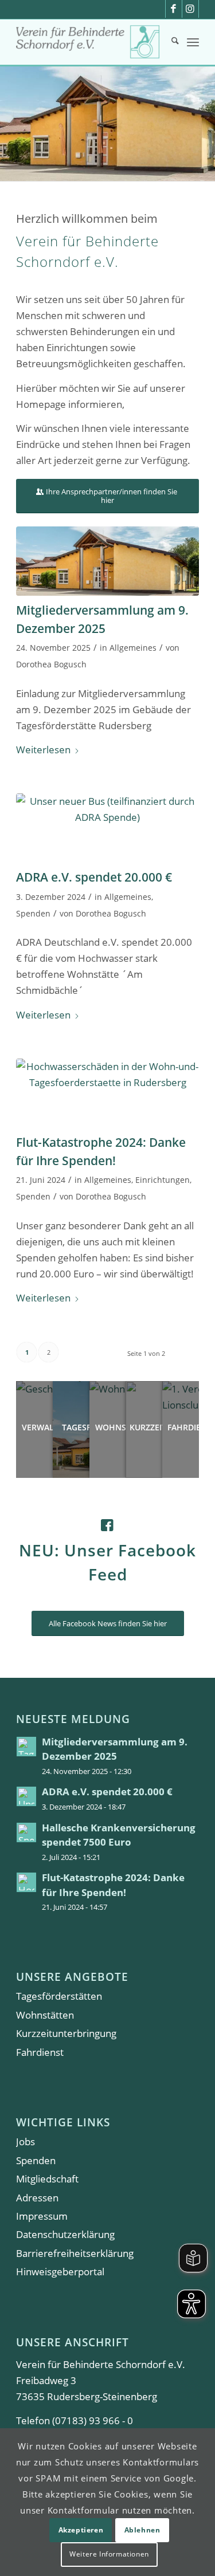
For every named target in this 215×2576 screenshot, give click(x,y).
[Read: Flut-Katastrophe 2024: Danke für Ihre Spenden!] (26, 1882)
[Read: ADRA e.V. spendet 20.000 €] (26, 1796)
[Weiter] (205, 124)
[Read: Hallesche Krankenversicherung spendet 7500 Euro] (26, 1832)
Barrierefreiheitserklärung (75, 2253)
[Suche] (169, 42)
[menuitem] (169, 42)
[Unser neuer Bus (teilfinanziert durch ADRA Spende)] (107, 828)
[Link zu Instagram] (190, 9)
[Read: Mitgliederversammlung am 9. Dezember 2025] (26, 1747)
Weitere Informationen (109, 2554)
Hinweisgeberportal (60, 2272)
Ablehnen (142, 2530)
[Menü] (193, 42)
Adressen (37, 2198)
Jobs (26, 2142)
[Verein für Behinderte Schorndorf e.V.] (89, 42)
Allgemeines (133, 648)
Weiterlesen (43, 750)
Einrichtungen (163, 1180)
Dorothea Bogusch (51, 664)
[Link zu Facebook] (174, 9)
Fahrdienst (40, 2052)
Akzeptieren (81, 2530)
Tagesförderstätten (59, 1996)
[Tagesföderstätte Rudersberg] (107, 561)
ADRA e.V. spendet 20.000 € (94, 877)
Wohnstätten (45, 2015)
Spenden (33, 913)
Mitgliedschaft (47, 2179)
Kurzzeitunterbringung (66, 2033)
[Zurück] (10, 124)
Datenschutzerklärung (65, 2234)
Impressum (42, 2216)
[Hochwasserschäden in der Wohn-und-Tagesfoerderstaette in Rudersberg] (107, 1093)
